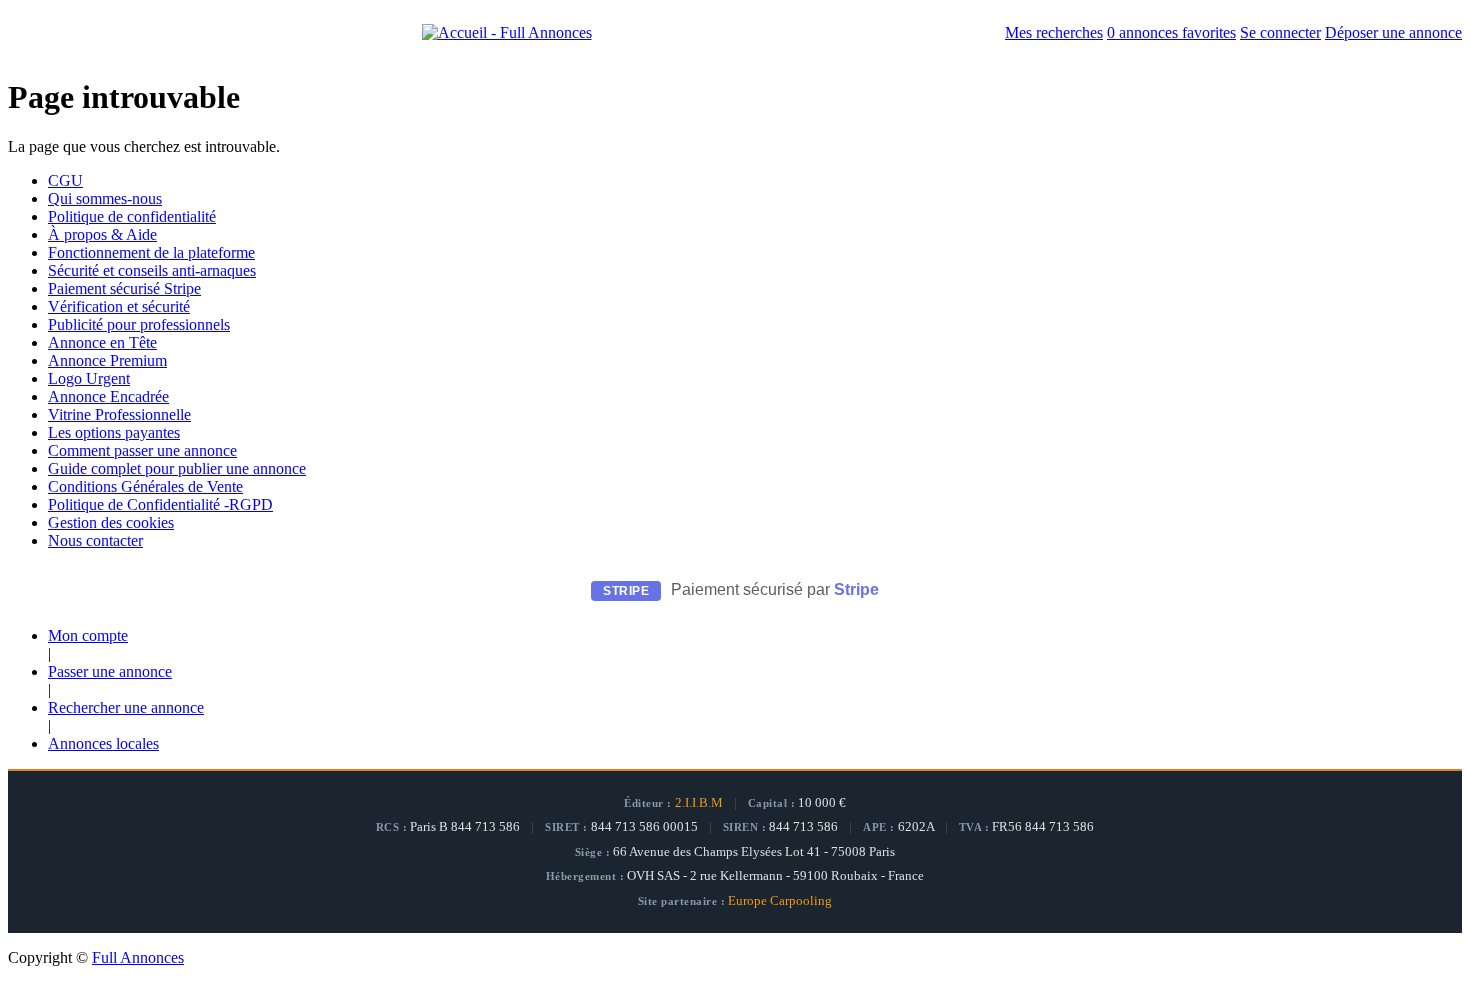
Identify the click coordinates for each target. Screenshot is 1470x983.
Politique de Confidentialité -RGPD (160, 504)
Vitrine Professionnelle (119, 414)
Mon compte (88, 635)
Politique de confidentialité (132, 216)
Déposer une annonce (1393, 32)
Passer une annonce (110, 671)
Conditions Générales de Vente (145, 486)
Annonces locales (103, 743)
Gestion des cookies (111, 522)
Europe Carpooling (780, 901)
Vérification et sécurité (119, 306)
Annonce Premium (107, 360)
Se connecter (1280, 32)
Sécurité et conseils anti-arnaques (152, 270)
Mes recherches (1054, 32)
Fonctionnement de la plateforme (151, 252)
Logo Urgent (89, 378)
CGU (65, 180)
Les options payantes (114, 432)
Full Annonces (138, 957)
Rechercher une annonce (126, 707)
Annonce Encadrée (108, 396)
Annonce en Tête (102, 342)
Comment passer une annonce (142, 450)
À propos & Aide (102, 234)
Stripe (856, 589)
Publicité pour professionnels (139, 324)
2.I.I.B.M (699, 803)
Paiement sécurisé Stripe (124, 288)
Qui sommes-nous (105, 198)
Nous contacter (95, 540)
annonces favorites (1171, 32)
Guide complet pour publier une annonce (177, 468)
